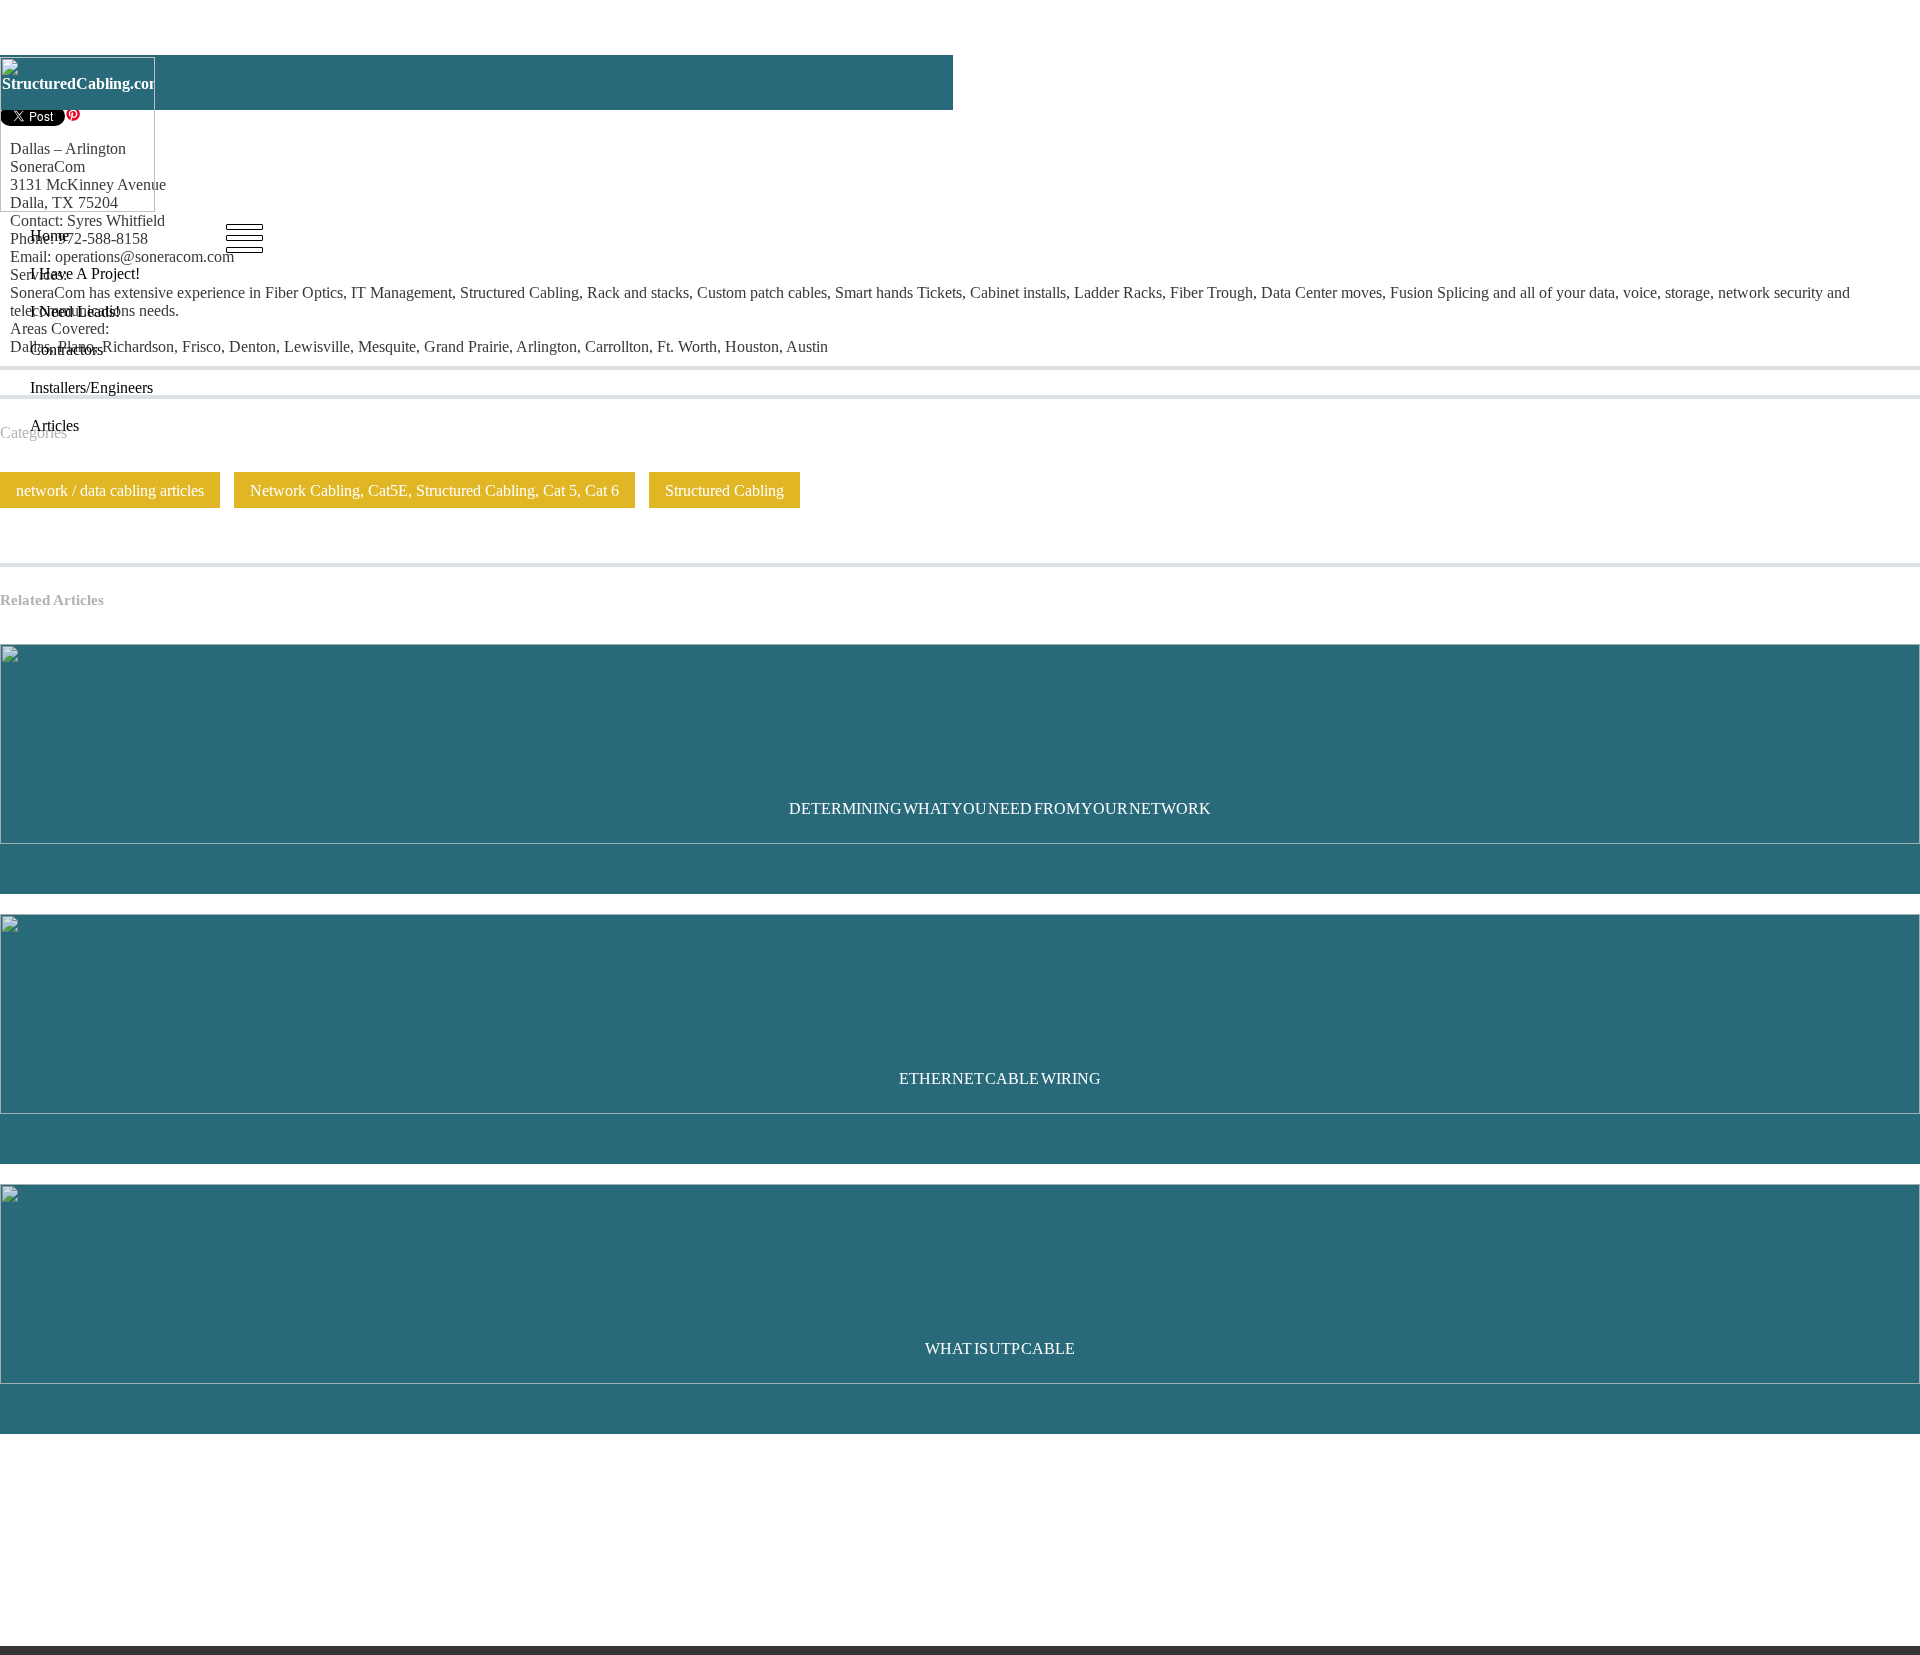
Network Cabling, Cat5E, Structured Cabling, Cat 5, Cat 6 (434, 490)
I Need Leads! (583, 234)
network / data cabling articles (110, 490)
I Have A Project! (463, 234)
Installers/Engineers (802, 234)
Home (368, 234)
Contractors (684, 234)
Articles (908, 234)
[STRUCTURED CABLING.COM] (77, 206)
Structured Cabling (724, 490)
